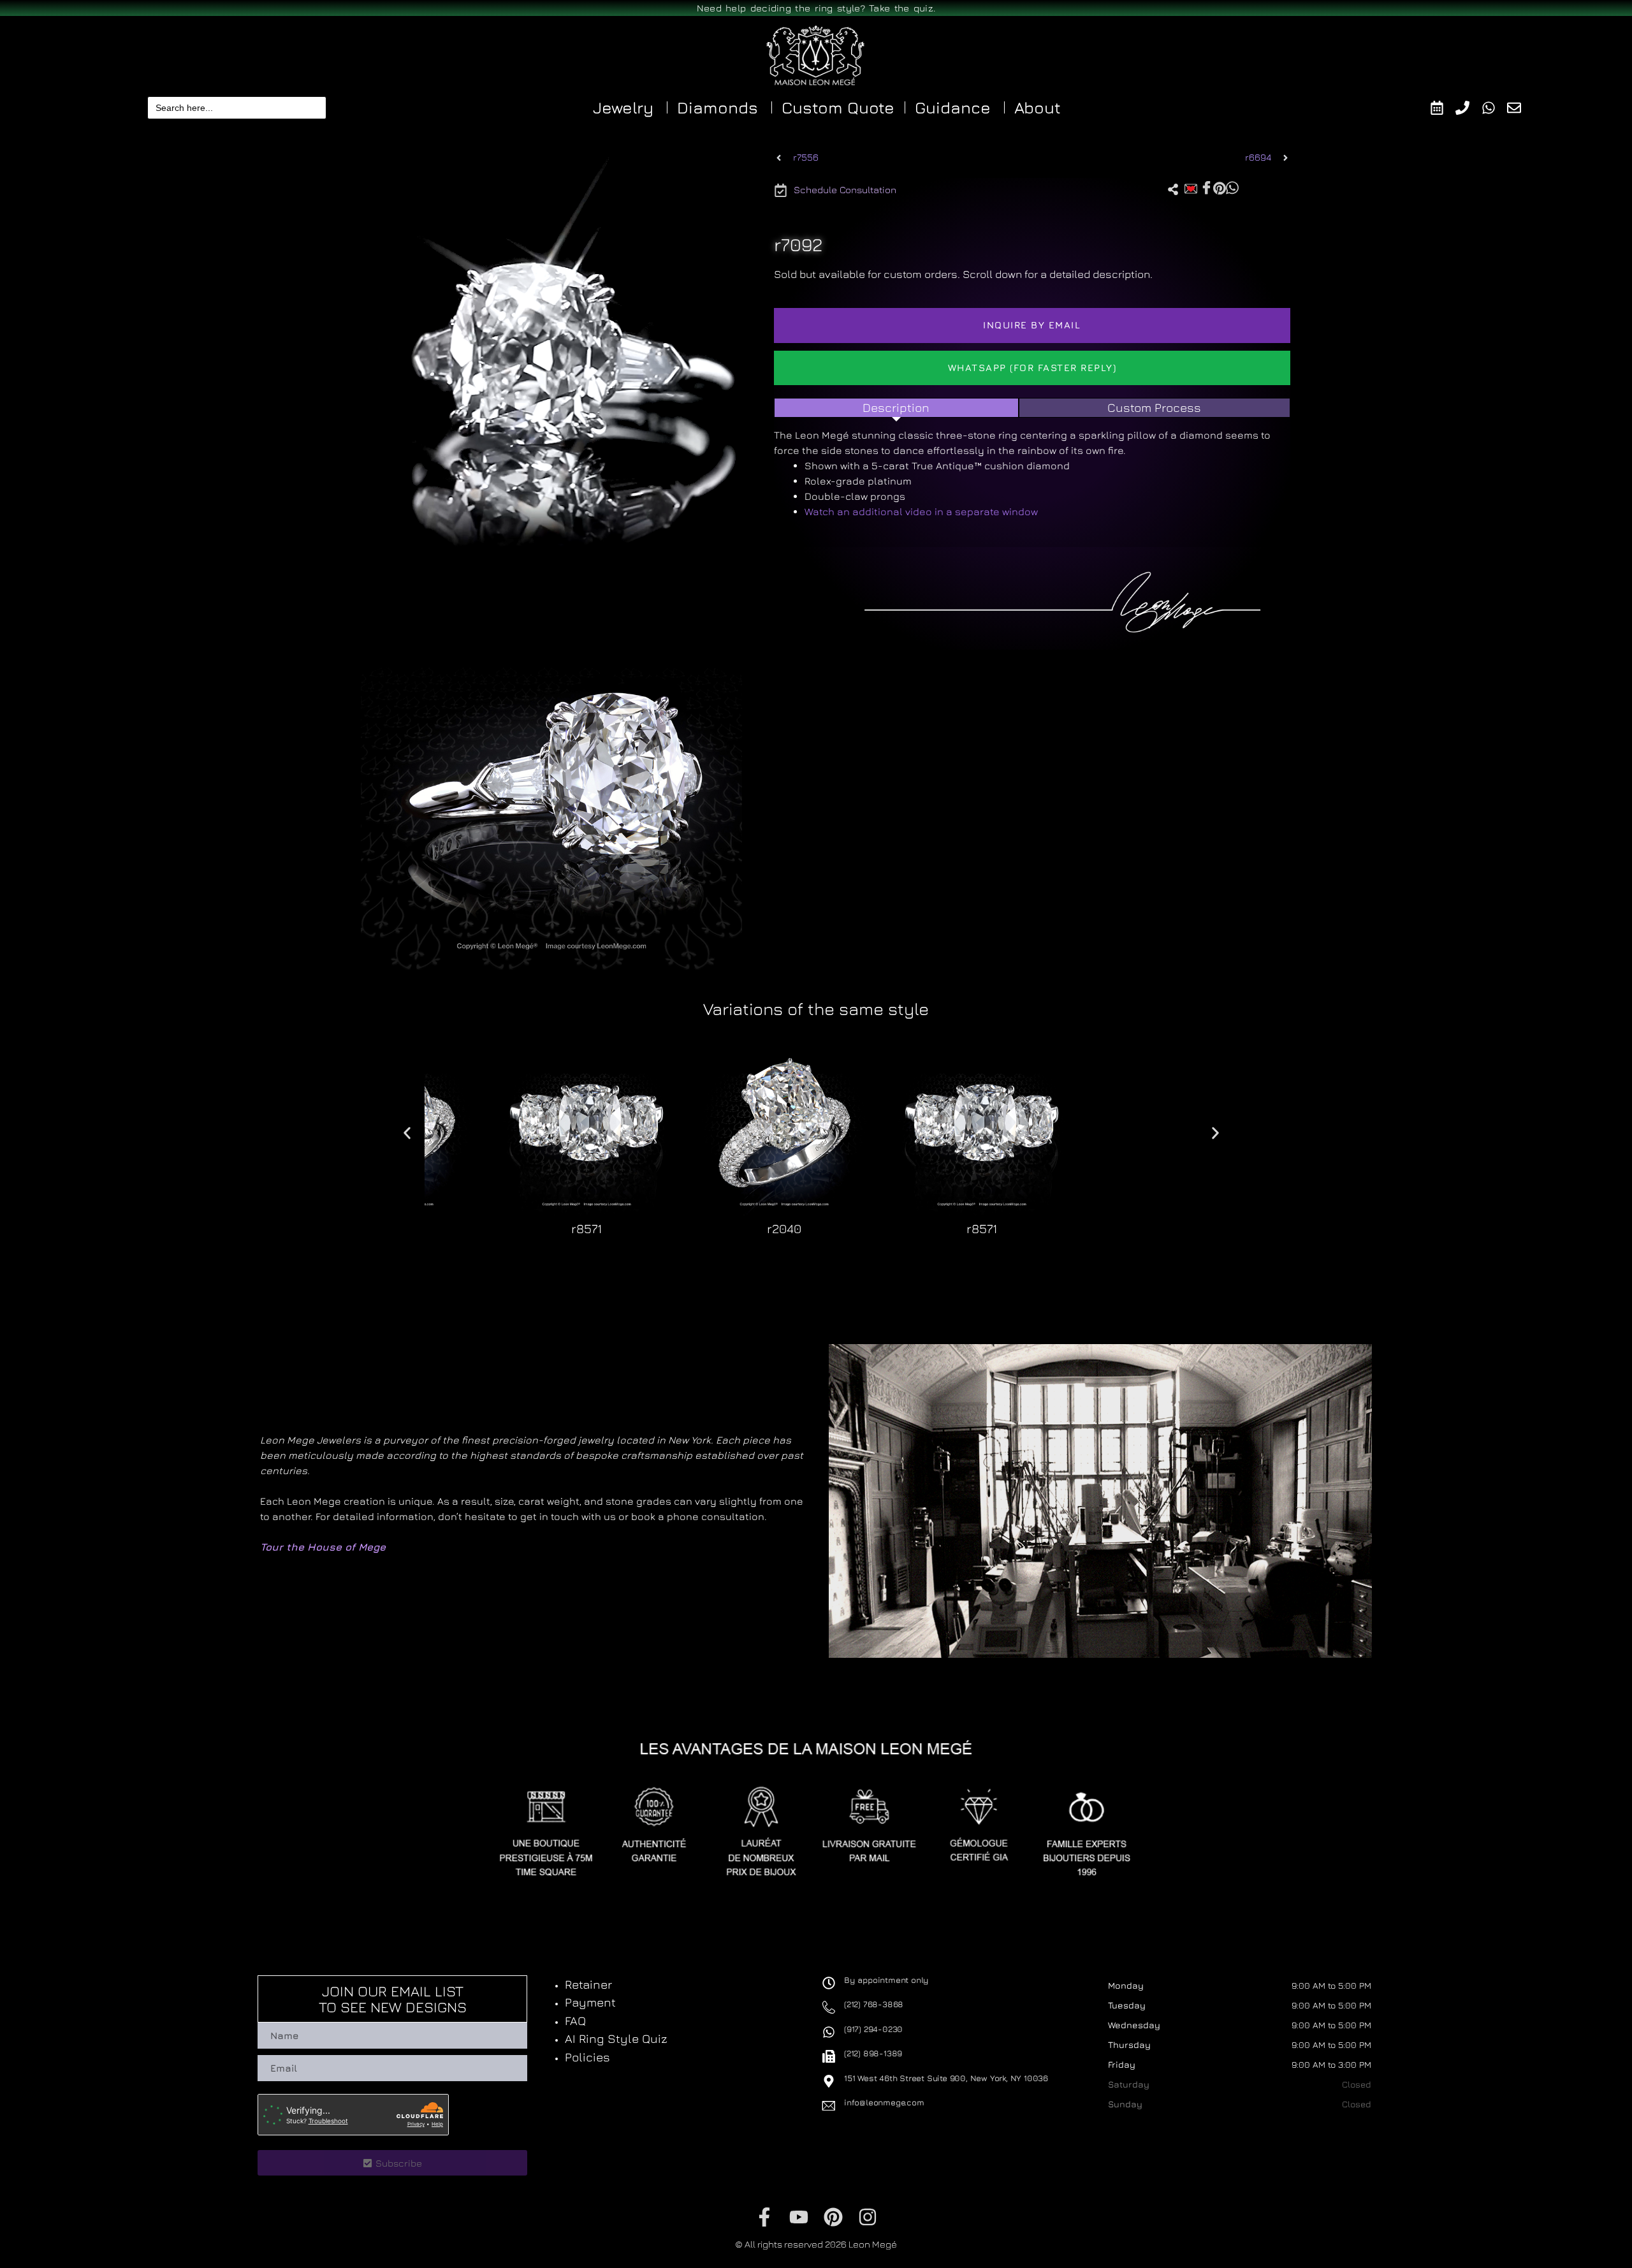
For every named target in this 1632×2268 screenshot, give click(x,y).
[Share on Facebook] (1206, 188)
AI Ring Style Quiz (616, 2038)
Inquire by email (1032, 325)
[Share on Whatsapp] (1232, 187)
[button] (419, 1253)
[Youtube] (799, 2217)
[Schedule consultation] (1443, 108)
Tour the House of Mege (323, 1547)
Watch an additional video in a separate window (921, 511)
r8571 (586, 1228)
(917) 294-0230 (873, 2029)
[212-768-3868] (1468, 108)
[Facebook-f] (764, 2217)
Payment (590, 2002)
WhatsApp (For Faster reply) (1032, 368)
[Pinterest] (833, 2217)
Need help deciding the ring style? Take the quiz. (816, 8)
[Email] (1520, 108)
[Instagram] (868, 2217)
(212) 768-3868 (874, 2004)
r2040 (784, 1228)
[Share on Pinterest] (1220, 187)
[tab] (896, 408)
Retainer (588, 1984)
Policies (587, 2057)
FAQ (575, 2021)
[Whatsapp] (1495, 108)
